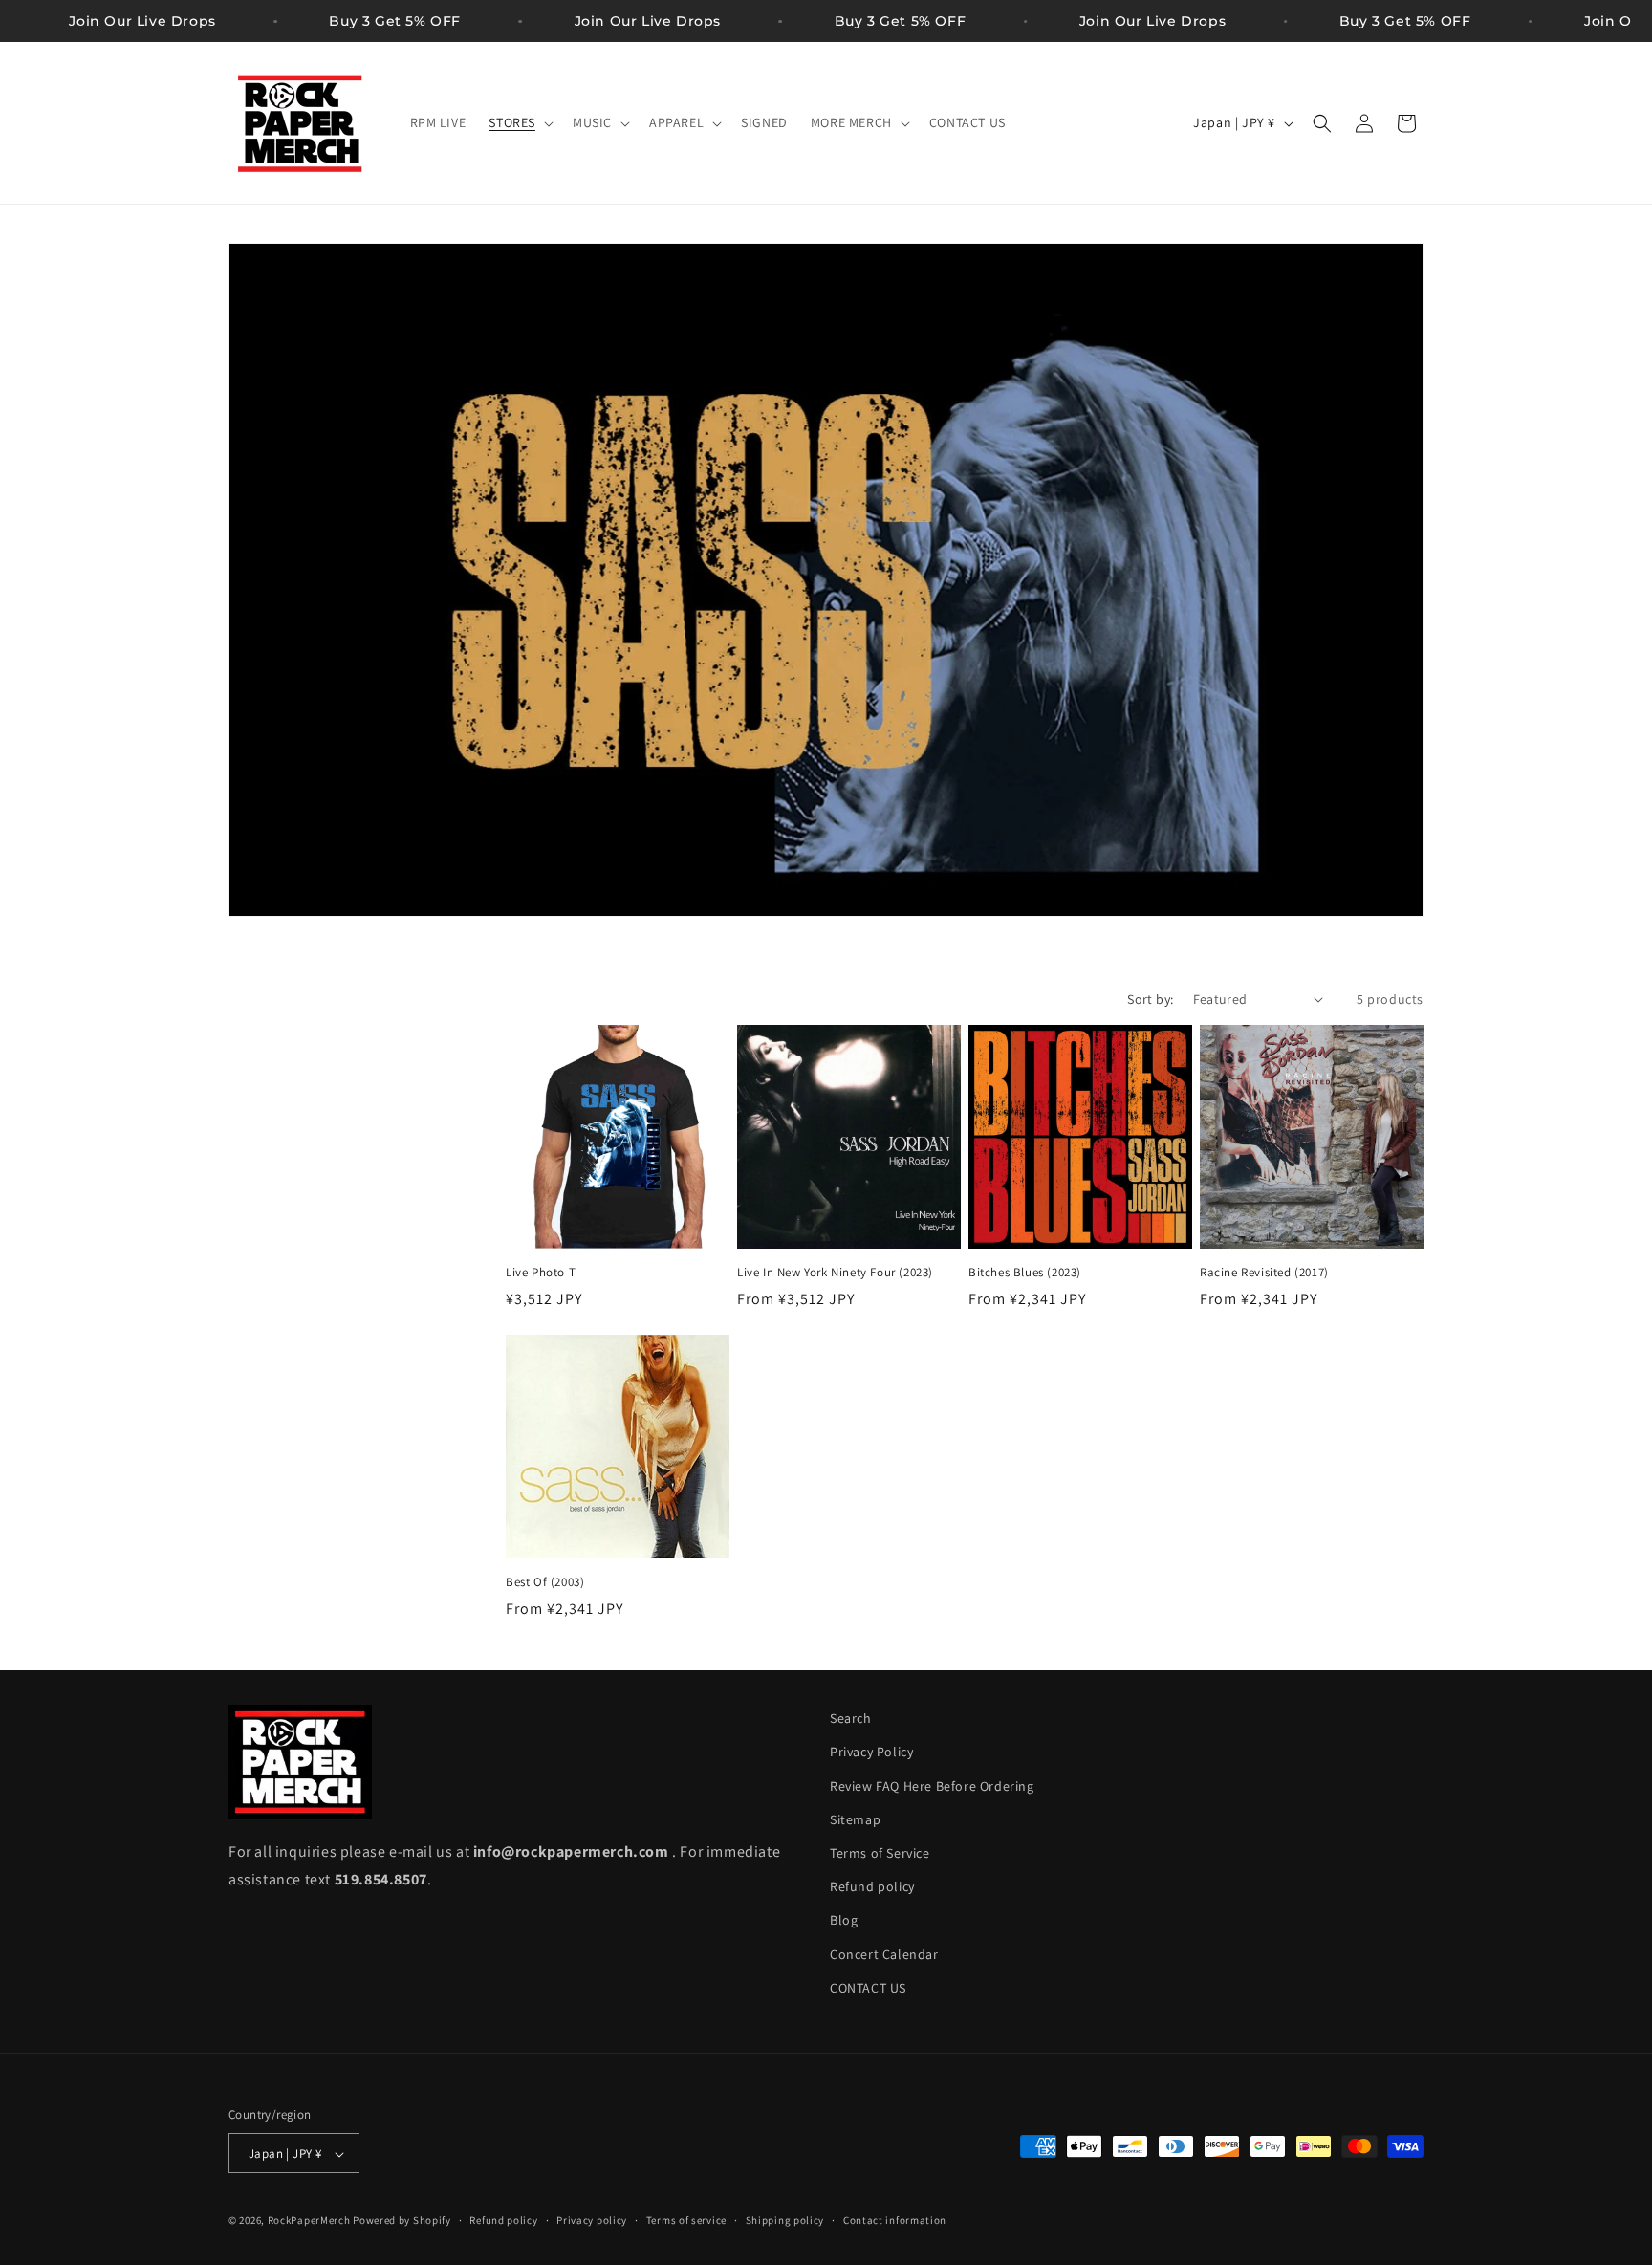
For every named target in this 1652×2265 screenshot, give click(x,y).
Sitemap (855, 1819)
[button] (519, 122)
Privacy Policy (871, 1753)
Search (851, 1718)
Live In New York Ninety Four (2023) (835, 1273)
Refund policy (872, 1886)
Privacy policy (592, 2220)
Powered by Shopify (402, 2221)
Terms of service (686, 2220)
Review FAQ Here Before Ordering (932, 1786)
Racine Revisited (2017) (1264, 1273)
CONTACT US (868, 1988)
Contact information (895, 2220)
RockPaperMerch (309, 2221)
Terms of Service (880, 1853)
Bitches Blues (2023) (1025, 1273)
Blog (844, 1921)
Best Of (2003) (545, 1582)
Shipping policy (785, 2220)
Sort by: (1150, 999)
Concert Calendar (884, 1954)
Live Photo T (541, 1273)
